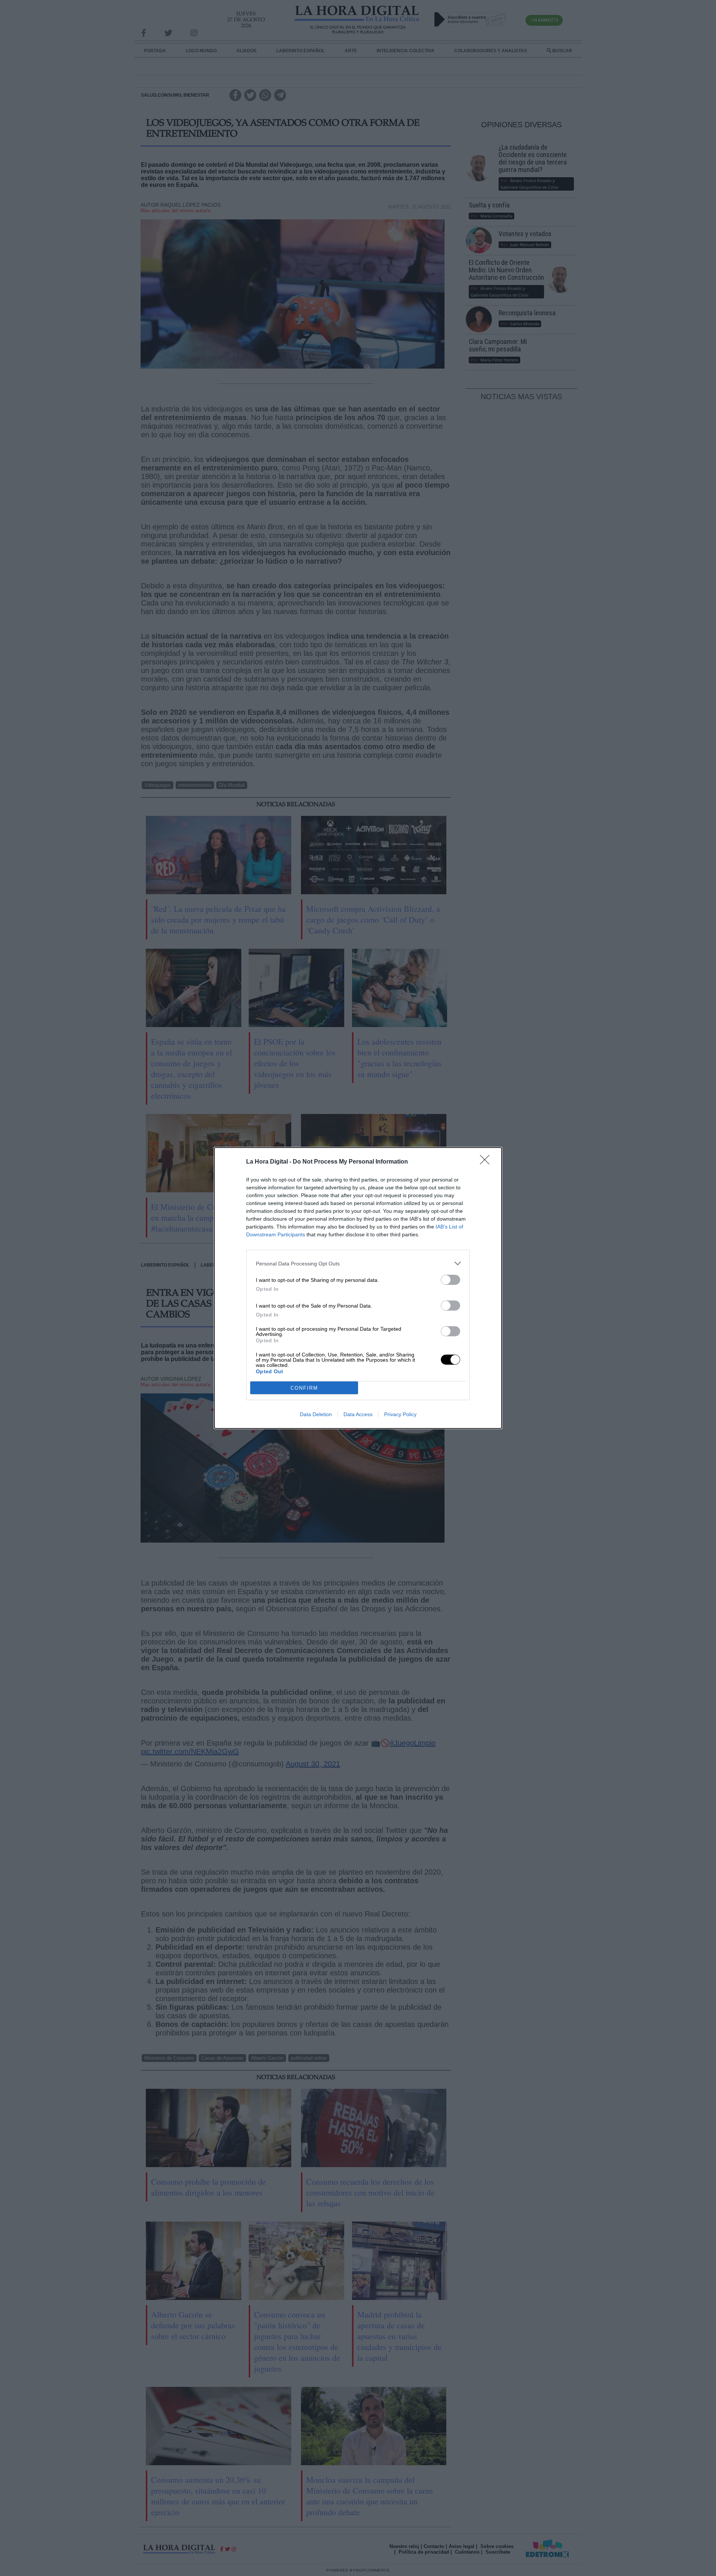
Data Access (358, 1414)
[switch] (450, 1280)
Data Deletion (316, 1414)
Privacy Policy (400, 1414)
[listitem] (358, 1263)
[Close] (487, 1162)
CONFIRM (304, 1388)
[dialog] (358, 1288)
